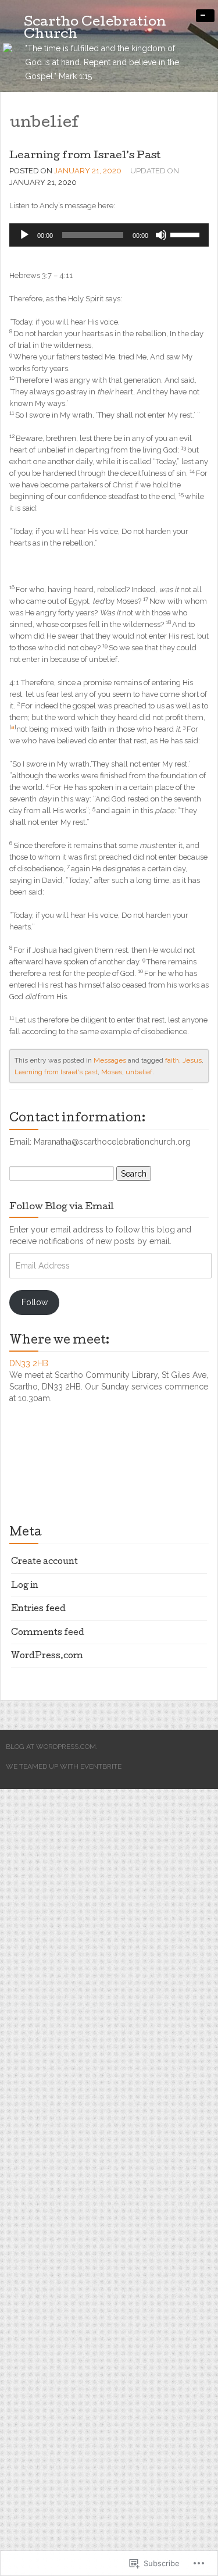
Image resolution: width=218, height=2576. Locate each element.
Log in (25, 1586)
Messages (110, 1060)
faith (172, 1060)
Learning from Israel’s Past (85, 156)
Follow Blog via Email (62, 1207)
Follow (35, 1302)
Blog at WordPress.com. (52, 1747)
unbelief (139, 1072)
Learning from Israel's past (56, 1072)
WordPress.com (47, 1656)
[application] (109, 235)
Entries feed (38, 1609)
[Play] (24, 235)
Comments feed (48, 1633)
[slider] (187, 234)
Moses (112, 1072)
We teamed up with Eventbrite (64, 1766)
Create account (44, 1562)
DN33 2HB (29, 1363)
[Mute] (161, 235)
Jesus (192, 1060)
